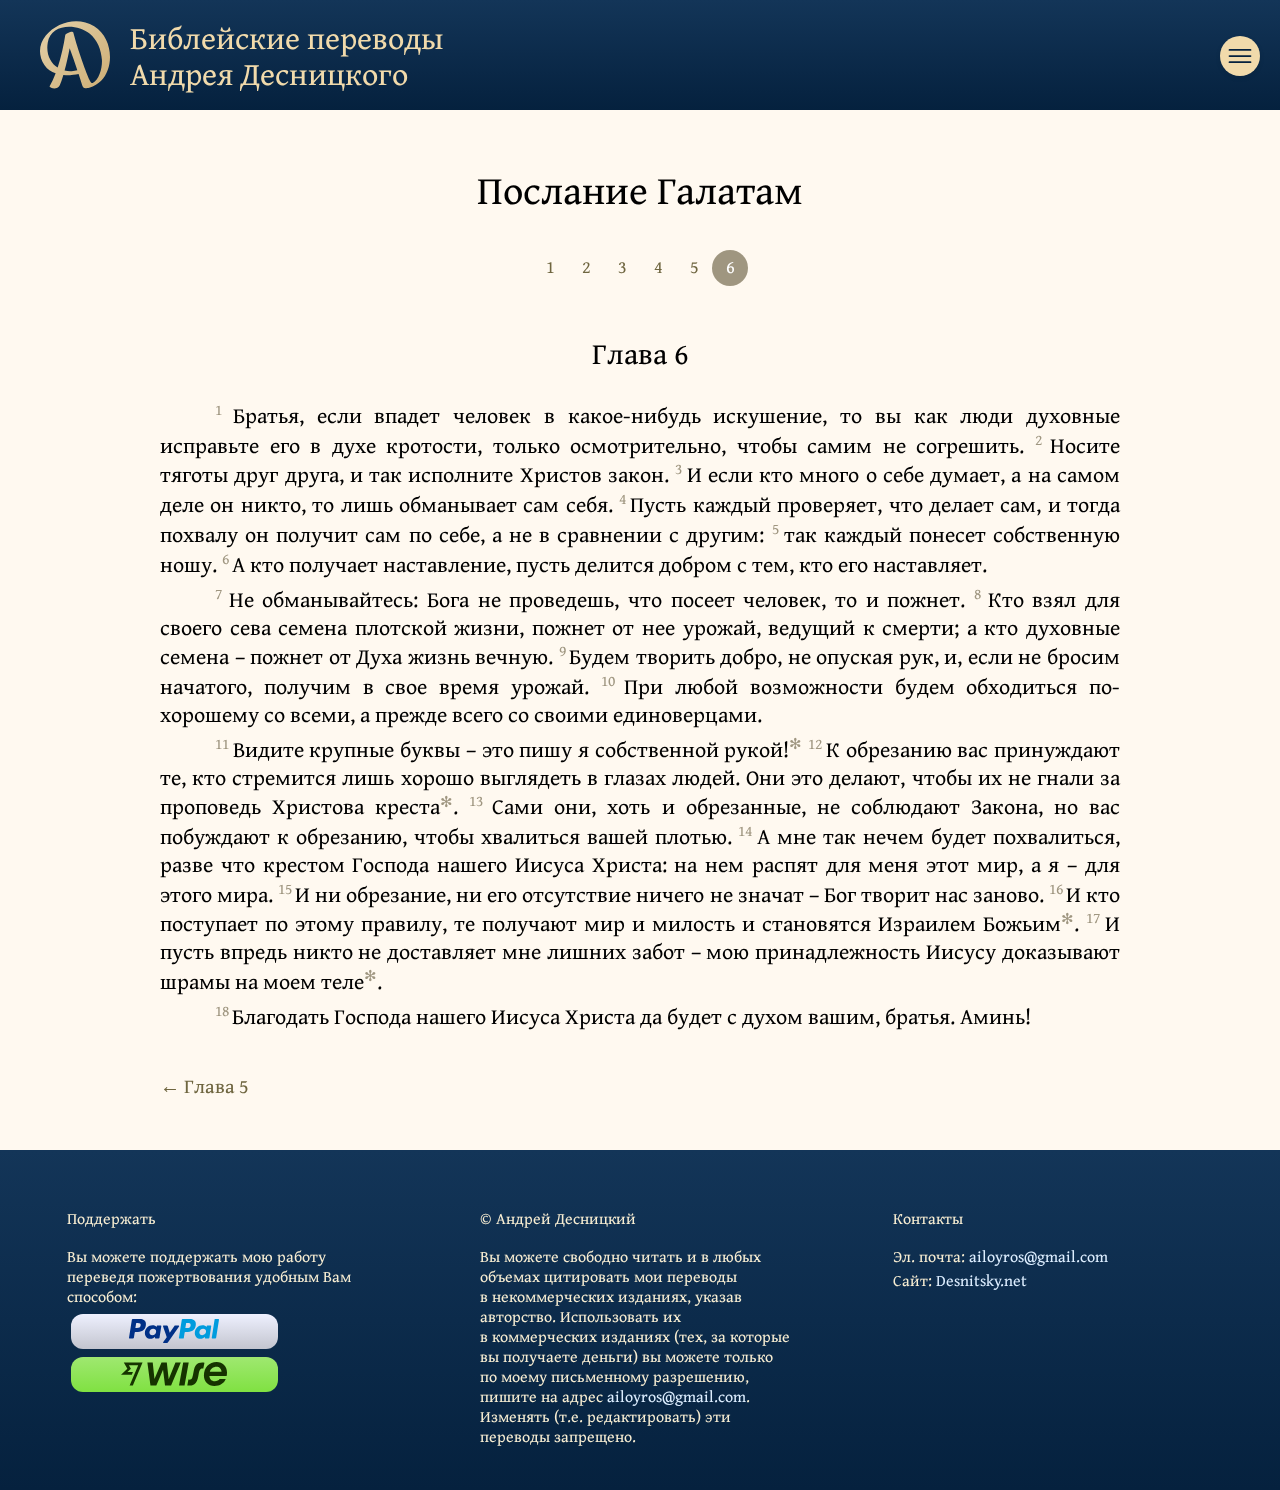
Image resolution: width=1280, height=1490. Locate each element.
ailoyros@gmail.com (676, 1396)
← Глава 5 (204, 1085)
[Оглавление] (1240, 56)
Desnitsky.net (981, 1280)
